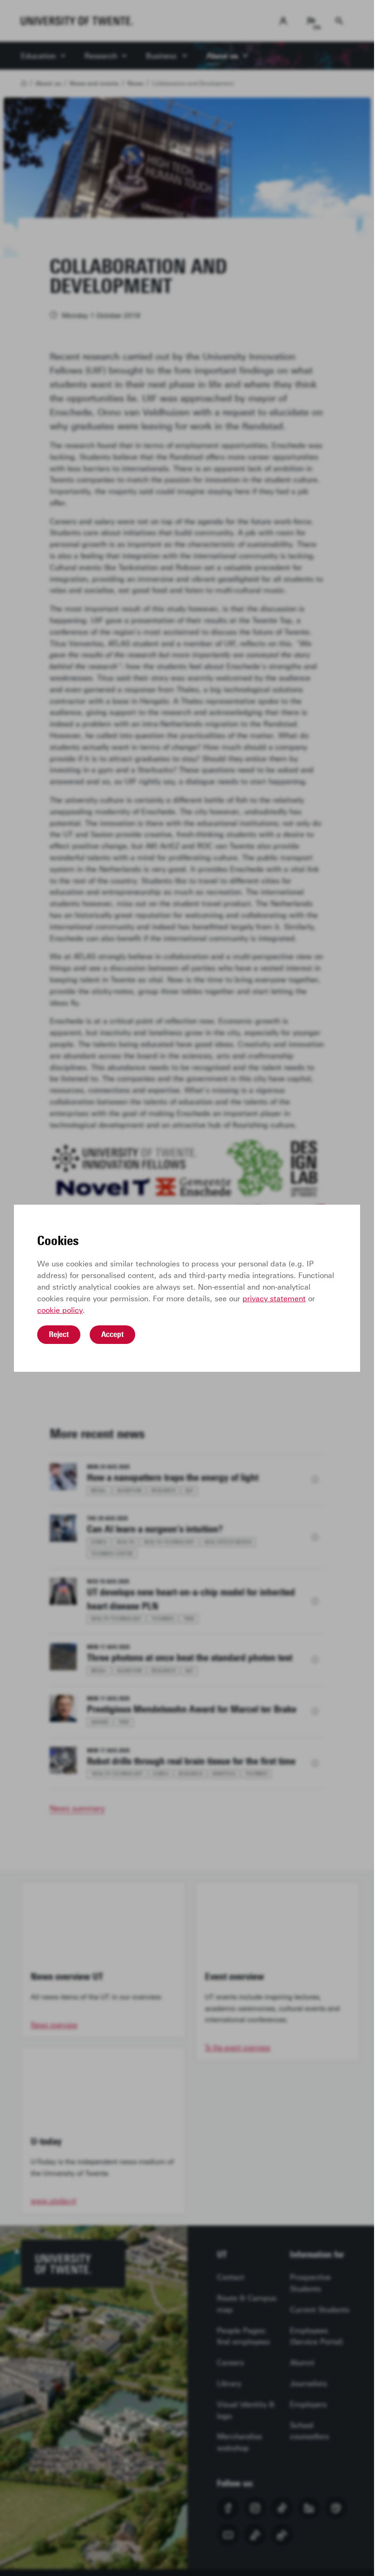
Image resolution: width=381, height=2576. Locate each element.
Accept (112, 1334)
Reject (59, 1334)
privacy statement (274, 1299)
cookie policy (60, 1310)
